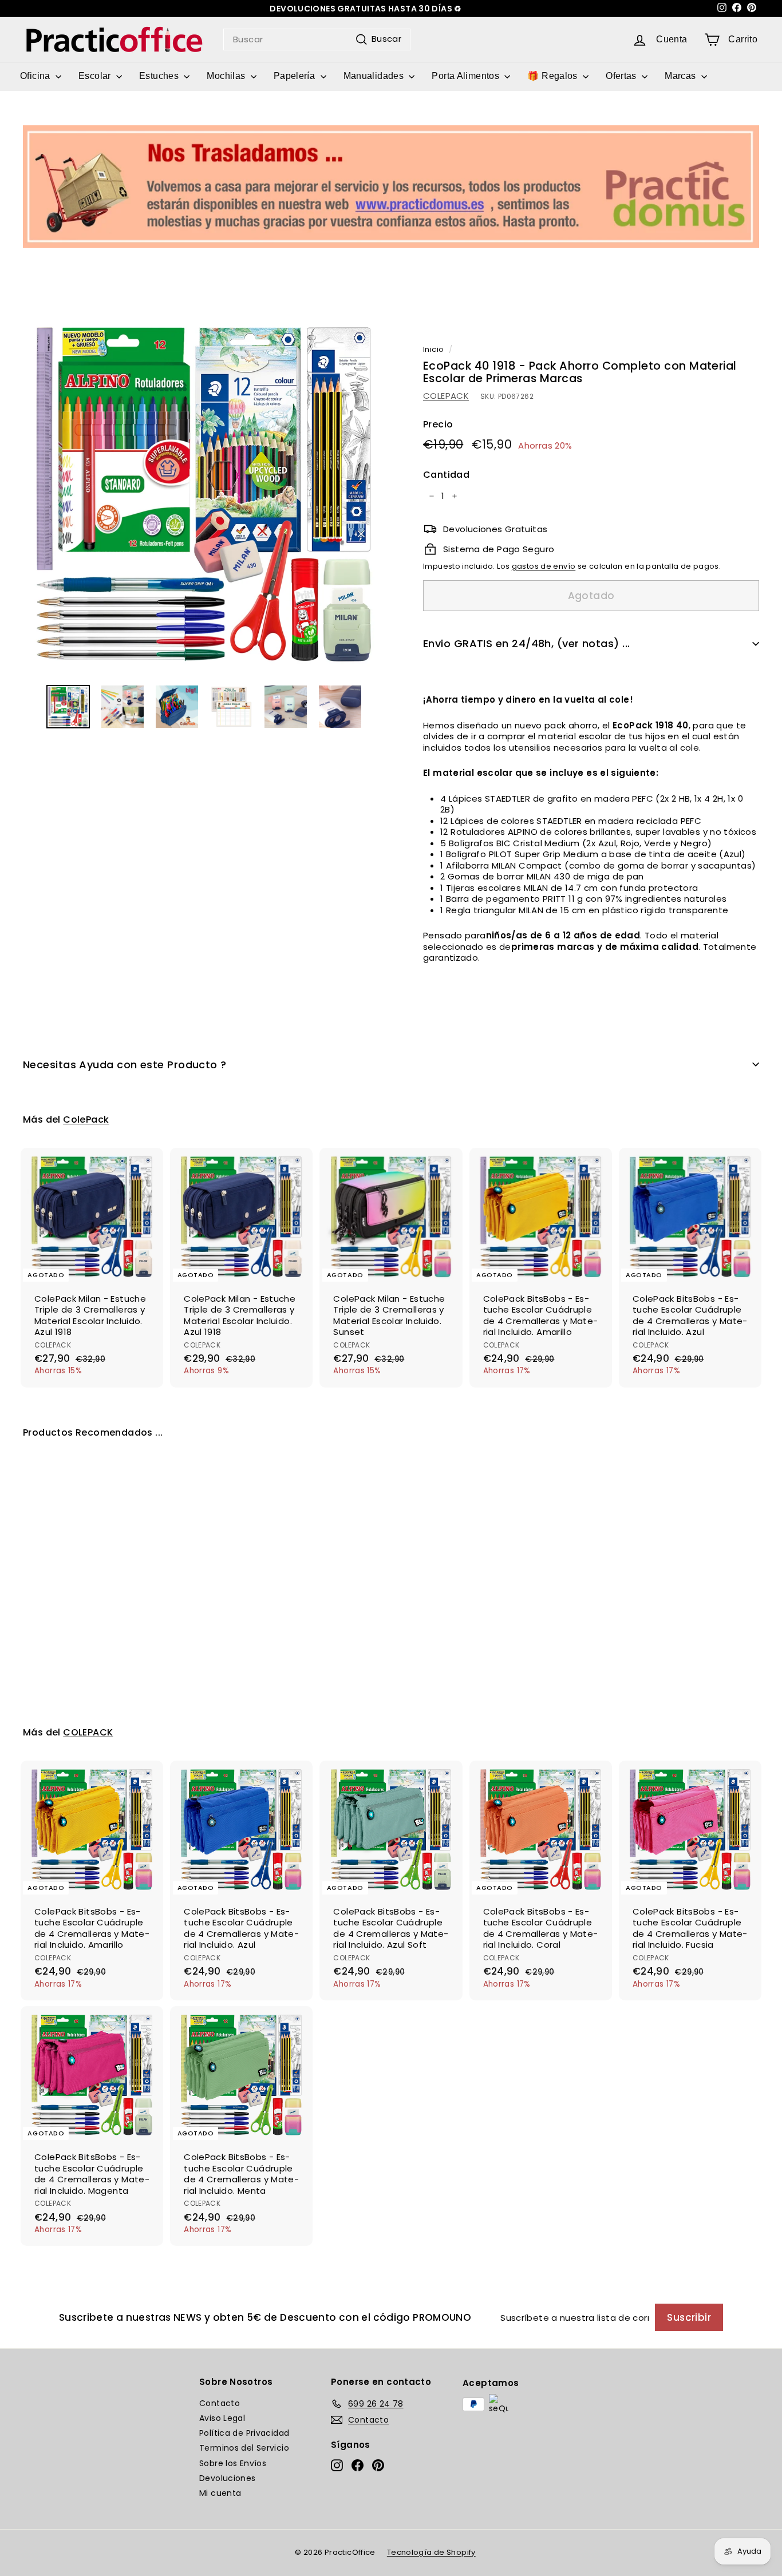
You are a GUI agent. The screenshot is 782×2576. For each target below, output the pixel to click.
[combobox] (317, 39)
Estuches (160, 76)
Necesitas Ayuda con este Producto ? (125, 1065)
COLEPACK (446, 396)
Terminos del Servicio (244, 2448)
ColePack (86, 1119)
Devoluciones (228, 2478)
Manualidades (375, 76)
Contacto (220, 2403)
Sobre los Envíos (233, 2463)
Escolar (96, 76)
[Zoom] (204, 494)
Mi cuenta (220, 2493)
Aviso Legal (222, 2418)
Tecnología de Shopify (431, 2552)
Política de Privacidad (244, 2433)
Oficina (36, 76)
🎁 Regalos (554, 76)
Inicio (433, 349)
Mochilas (227, 76)
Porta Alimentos (467, 76)
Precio (438, 425)
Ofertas (622, 76)
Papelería (296, 76)
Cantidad (446, 475)
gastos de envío (544, 566)
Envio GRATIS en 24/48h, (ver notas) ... (527, 643)
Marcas (682, 76)
